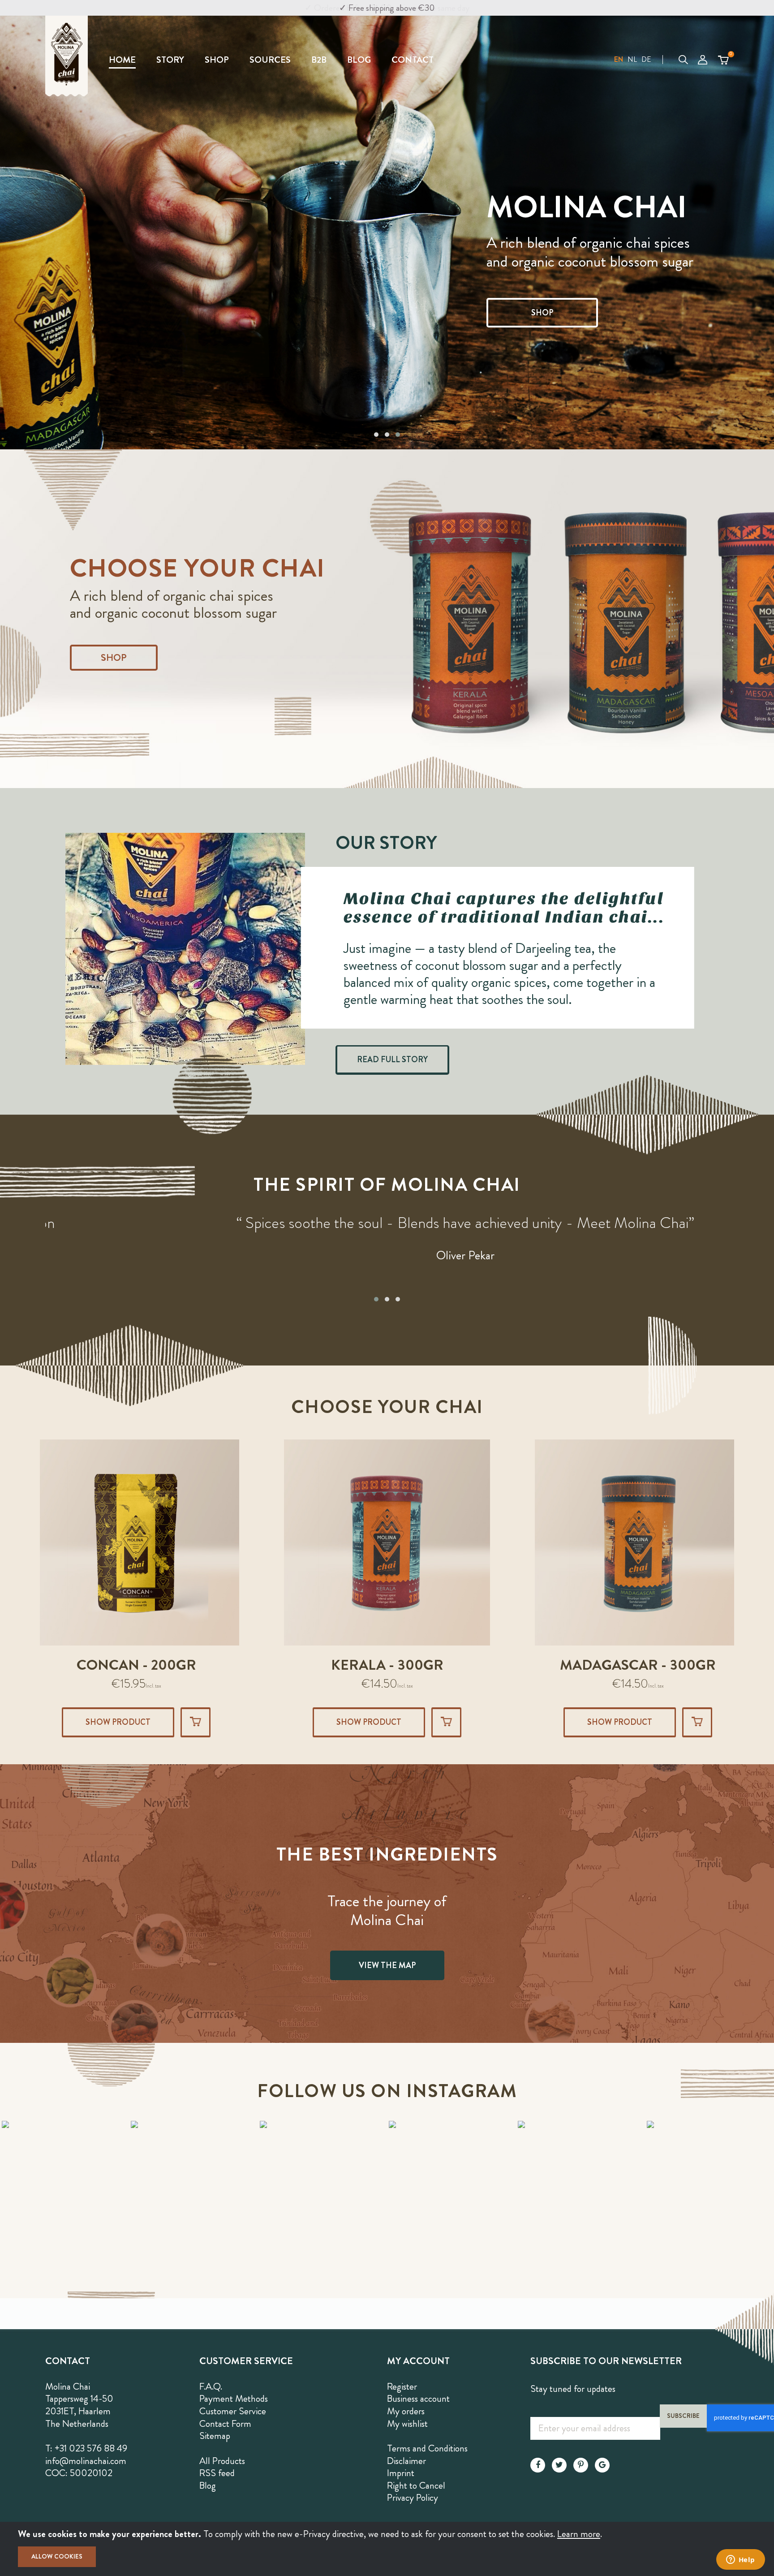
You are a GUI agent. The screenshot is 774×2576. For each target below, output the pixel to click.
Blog (208, 2486)
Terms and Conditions (427, 2448)
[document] (387, 2549)
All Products (222, 2461)
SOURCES (270, 60)
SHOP (217, 60)
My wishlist (407, 2424)
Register (402, 2386)
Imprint (401, 2473)
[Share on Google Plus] (602, 2465)
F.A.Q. (211, 2386)
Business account (418, 2399)
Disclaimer (406, 2461)
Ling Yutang (387, 1274)
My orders (406, 2411)
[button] (619, 60)
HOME (122, 60)
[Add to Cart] (196, 1722)
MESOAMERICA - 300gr (638, 1665)
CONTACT (413, 60)
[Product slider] (387, 619)
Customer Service (233, 2411)
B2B (319, 60)
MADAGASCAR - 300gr (387, 1665)
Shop (114, 658)
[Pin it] (581, 2465)
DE (646, 59)
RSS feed (217, 2473)
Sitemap (215, 2436)
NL (632, 59)
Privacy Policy (413, 2498)
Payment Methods (234, 2399)
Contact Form (225, 2424)
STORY (170, 60)
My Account (703, 60)
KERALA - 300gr (136, 1665)
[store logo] (75, 56)
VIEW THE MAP (387, 1965)
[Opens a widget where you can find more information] (740, 2560)
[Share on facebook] (538, 2465)
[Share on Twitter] (559, 2465)
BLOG (359, 60)
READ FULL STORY (392, 1060)
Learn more (579, 2534)
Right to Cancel (416, 2486)
